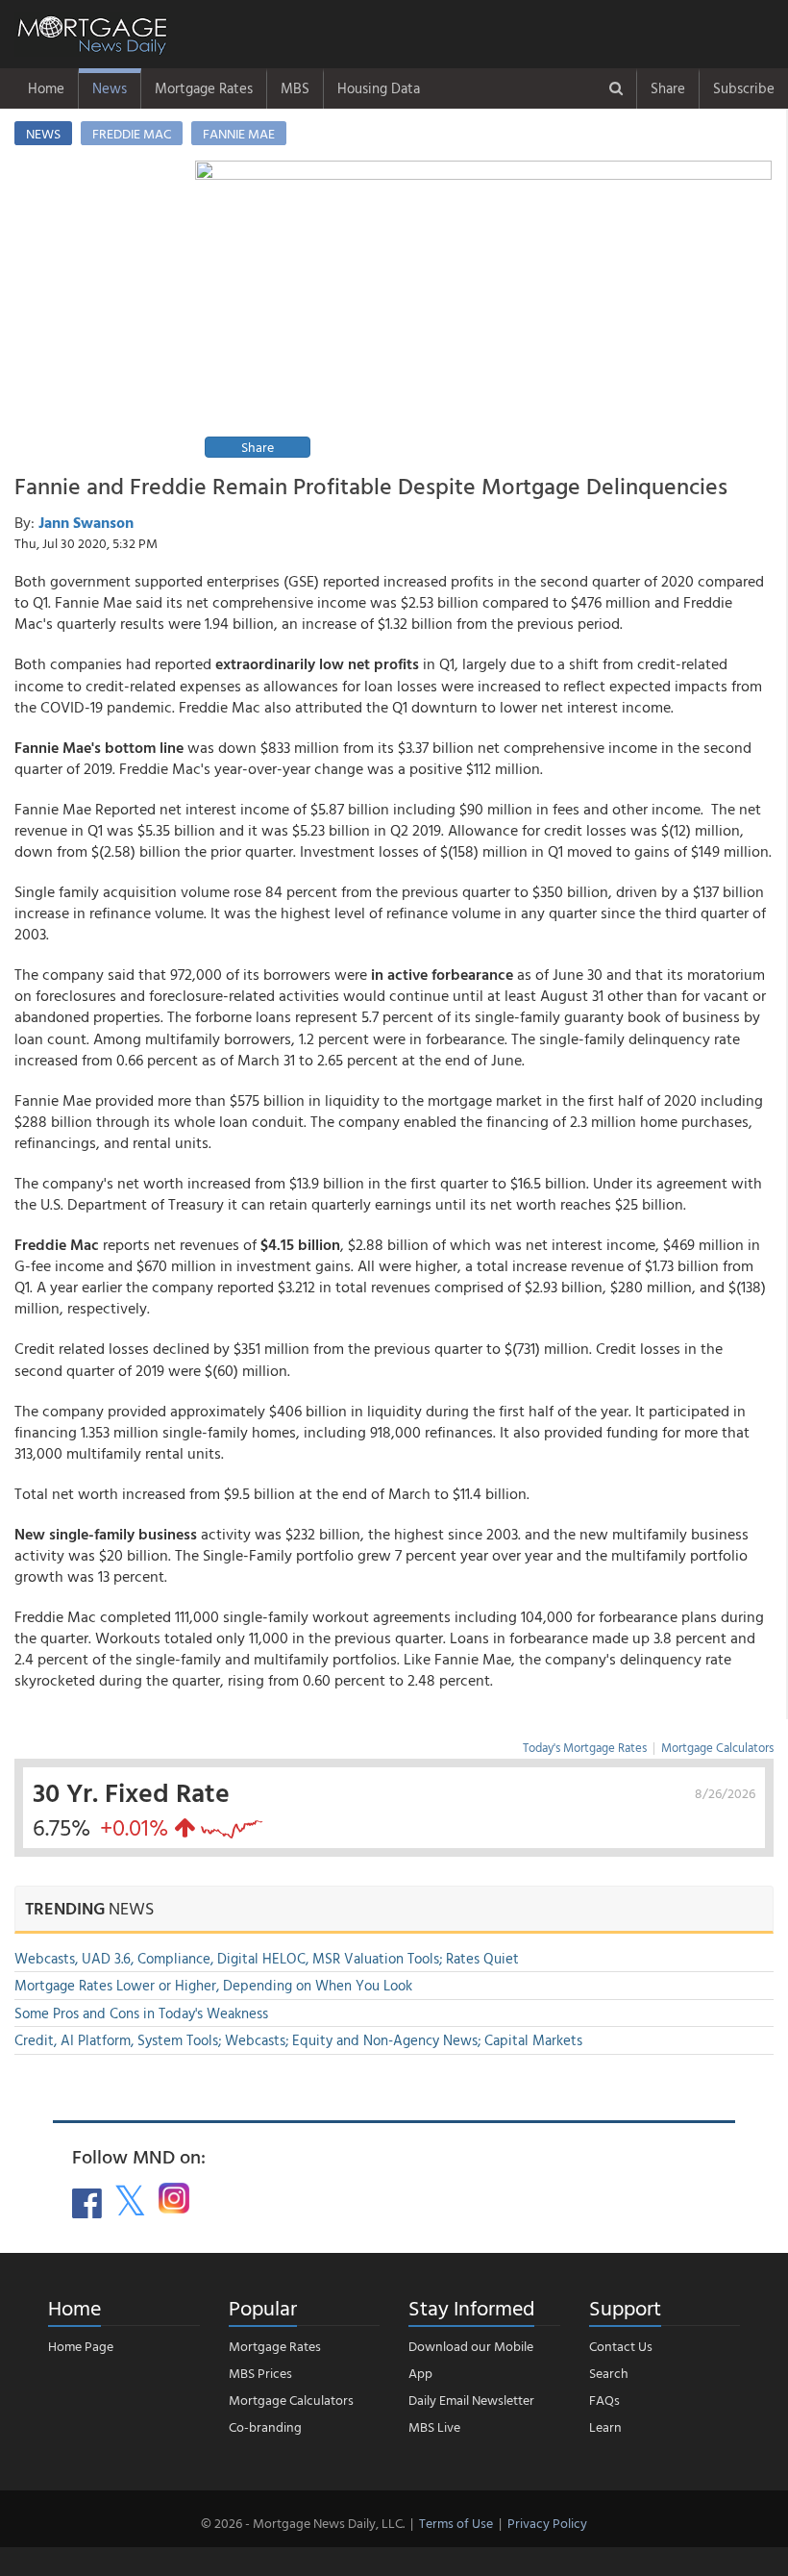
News (110, 88)
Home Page (81, 2346)
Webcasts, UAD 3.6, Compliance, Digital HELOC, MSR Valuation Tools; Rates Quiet (267, 1958)
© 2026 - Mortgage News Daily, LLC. (303, 2523)
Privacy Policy (547, 2523)
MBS (295, 88)
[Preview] (483, 312)
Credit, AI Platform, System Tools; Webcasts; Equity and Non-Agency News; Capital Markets (298, 2040)
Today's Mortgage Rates (585, 1747)
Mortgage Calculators (717, 1747)
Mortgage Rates (204, 88)
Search (609, 2373)
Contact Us (621, 2346)
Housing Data (379, 88)
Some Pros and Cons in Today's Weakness (141, 2013)
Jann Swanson (86, 522)
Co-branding (265, 2426)
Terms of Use (456, 2523)
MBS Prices (260, 2373)
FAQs (604, 2400)
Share (668, 88)
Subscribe (744, 88)
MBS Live (434, 2426)
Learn (605, 2426)
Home (46, 88)
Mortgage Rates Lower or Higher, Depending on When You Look (213, 1985)
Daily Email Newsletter (471, 2400)
